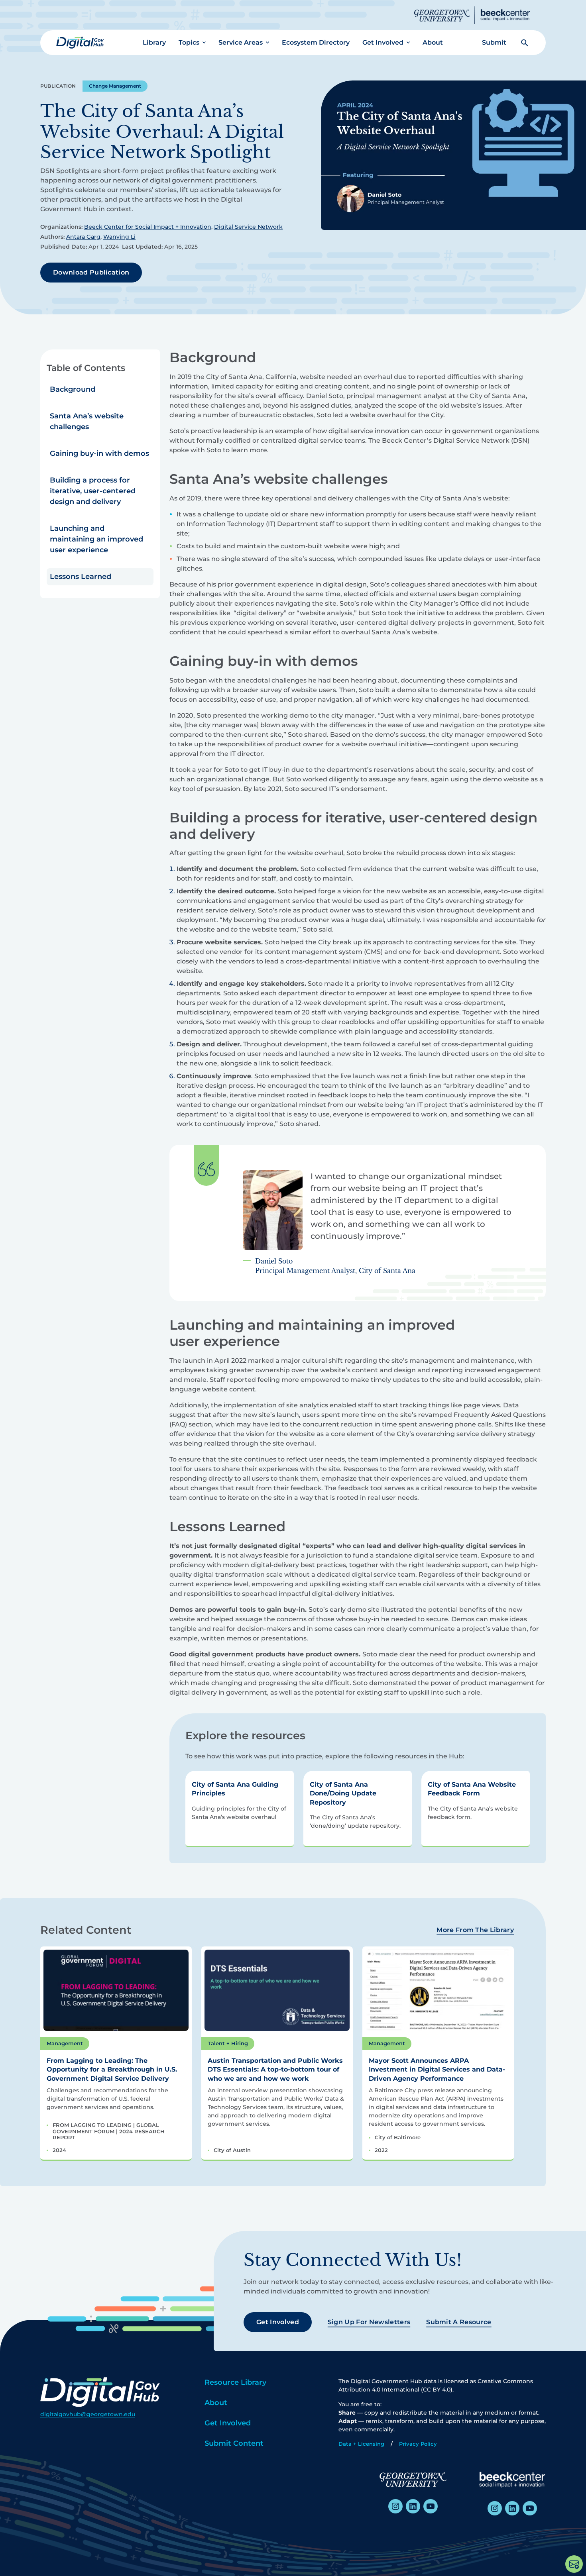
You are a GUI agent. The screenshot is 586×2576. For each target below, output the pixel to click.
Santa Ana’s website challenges (87, 421)
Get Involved (383, 42)
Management (65, 2043)
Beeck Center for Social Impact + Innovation (148, 227)
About (433, 42)
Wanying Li (119, 237)
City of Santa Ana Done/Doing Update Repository (343, 1793)
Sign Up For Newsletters (369, 2322)
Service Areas (241, 42)
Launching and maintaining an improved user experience (96, 539)
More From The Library (475, 1930)
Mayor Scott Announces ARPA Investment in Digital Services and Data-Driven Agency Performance (437, 2070)
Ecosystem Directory (316, 42)
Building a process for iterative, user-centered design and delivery (93, 491)
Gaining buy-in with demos (99, 453)
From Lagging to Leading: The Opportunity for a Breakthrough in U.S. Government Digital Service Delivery (112, 2070)
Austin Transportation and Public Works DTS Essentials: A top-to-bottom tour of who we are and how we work (275, 2070)
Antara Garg (83, 237)
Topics (189, 42)
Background (73, 389)
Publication (58, 86)
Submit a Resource (459, 2322)
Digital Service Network (248, 227)
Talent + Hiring (228, 2043)
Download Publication (91, 272)
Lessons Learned (81, 577)
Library (154, 42)
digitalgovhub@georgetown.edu (88, 2414)
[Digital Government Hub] (80, 43)
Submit (494, 42)
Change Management (115, 86)
